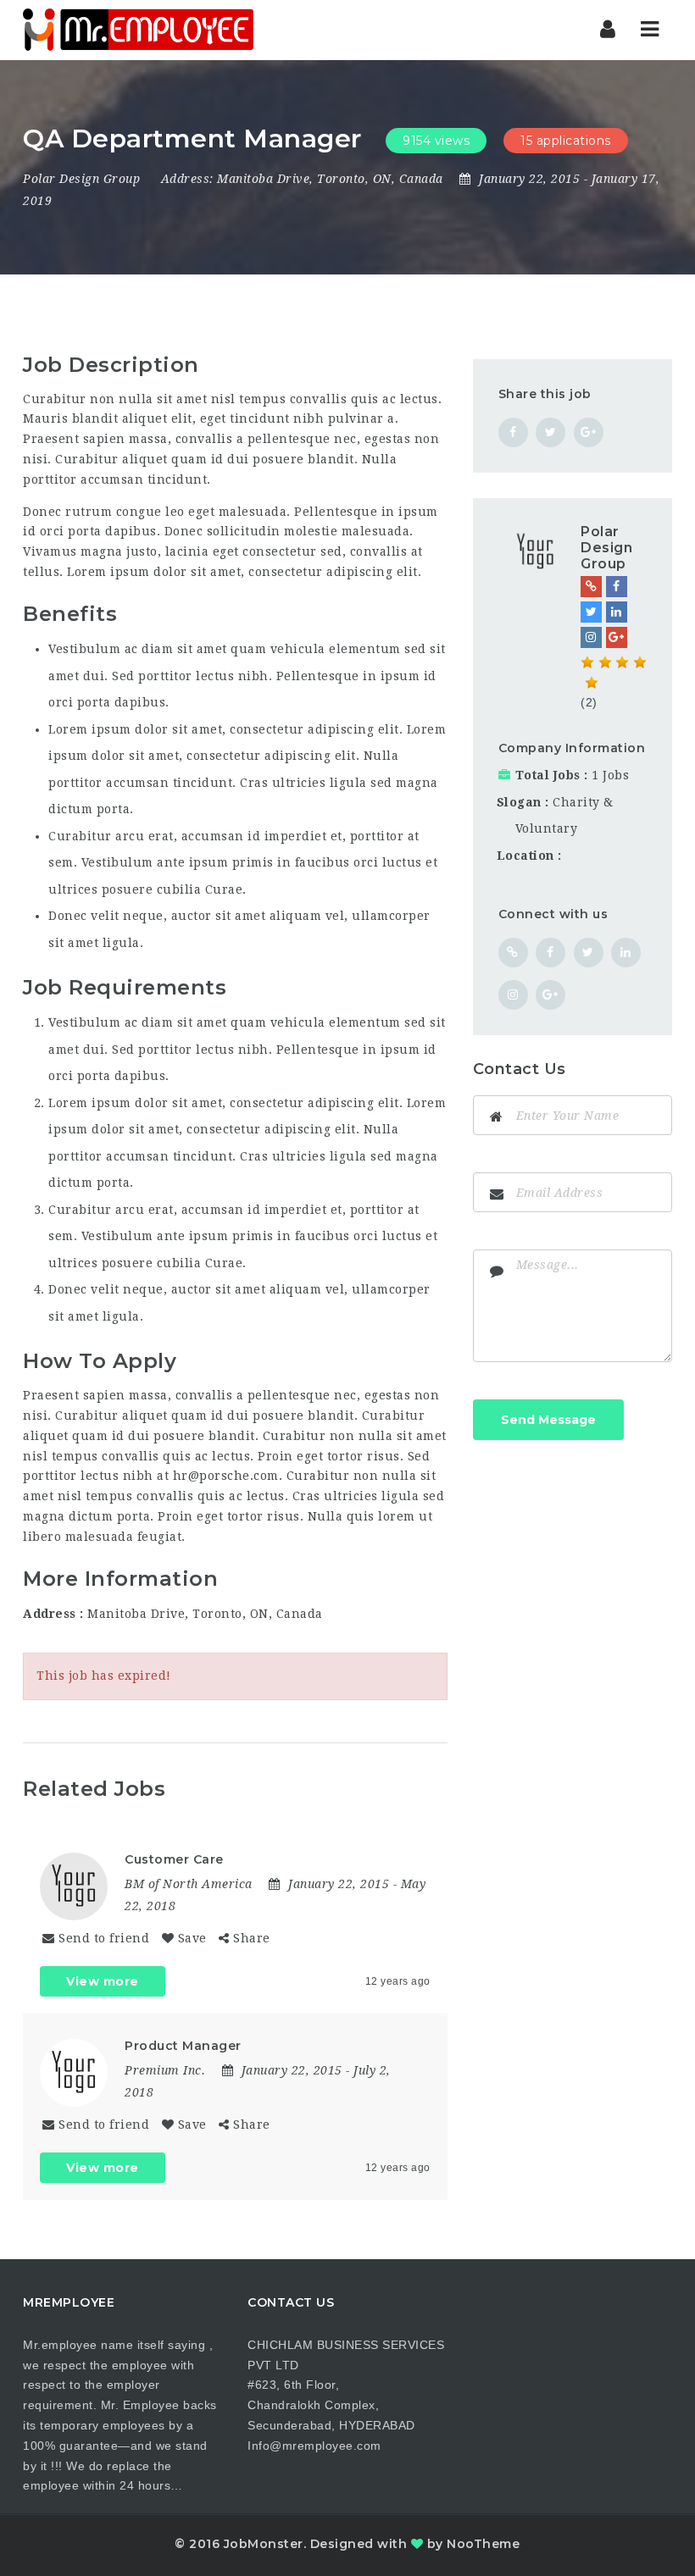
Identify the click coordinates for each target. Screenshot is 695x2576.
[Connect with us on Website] (513, 953)
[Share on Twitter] (550, 432)
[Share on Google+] (589, 432)
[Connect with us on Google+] (550, 995)
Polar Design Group (81, 179)
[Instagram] (591, 637)
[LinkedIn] (617, 612)
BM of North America (189, 1884)
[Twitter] (591, 612)
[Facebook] (617, 587)
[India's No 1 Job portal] (138, 30)
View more (103, 1981)
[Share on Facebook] (513, 432)
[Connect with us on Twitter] (589, 953)
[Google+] (617, 637)
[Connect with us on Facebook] (550, 953)
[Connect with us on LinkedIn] (626, 953)
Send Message (548, 1420)
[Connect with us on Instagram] (513, 995)
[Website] (591, 587)
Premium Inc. (165, 2070)
